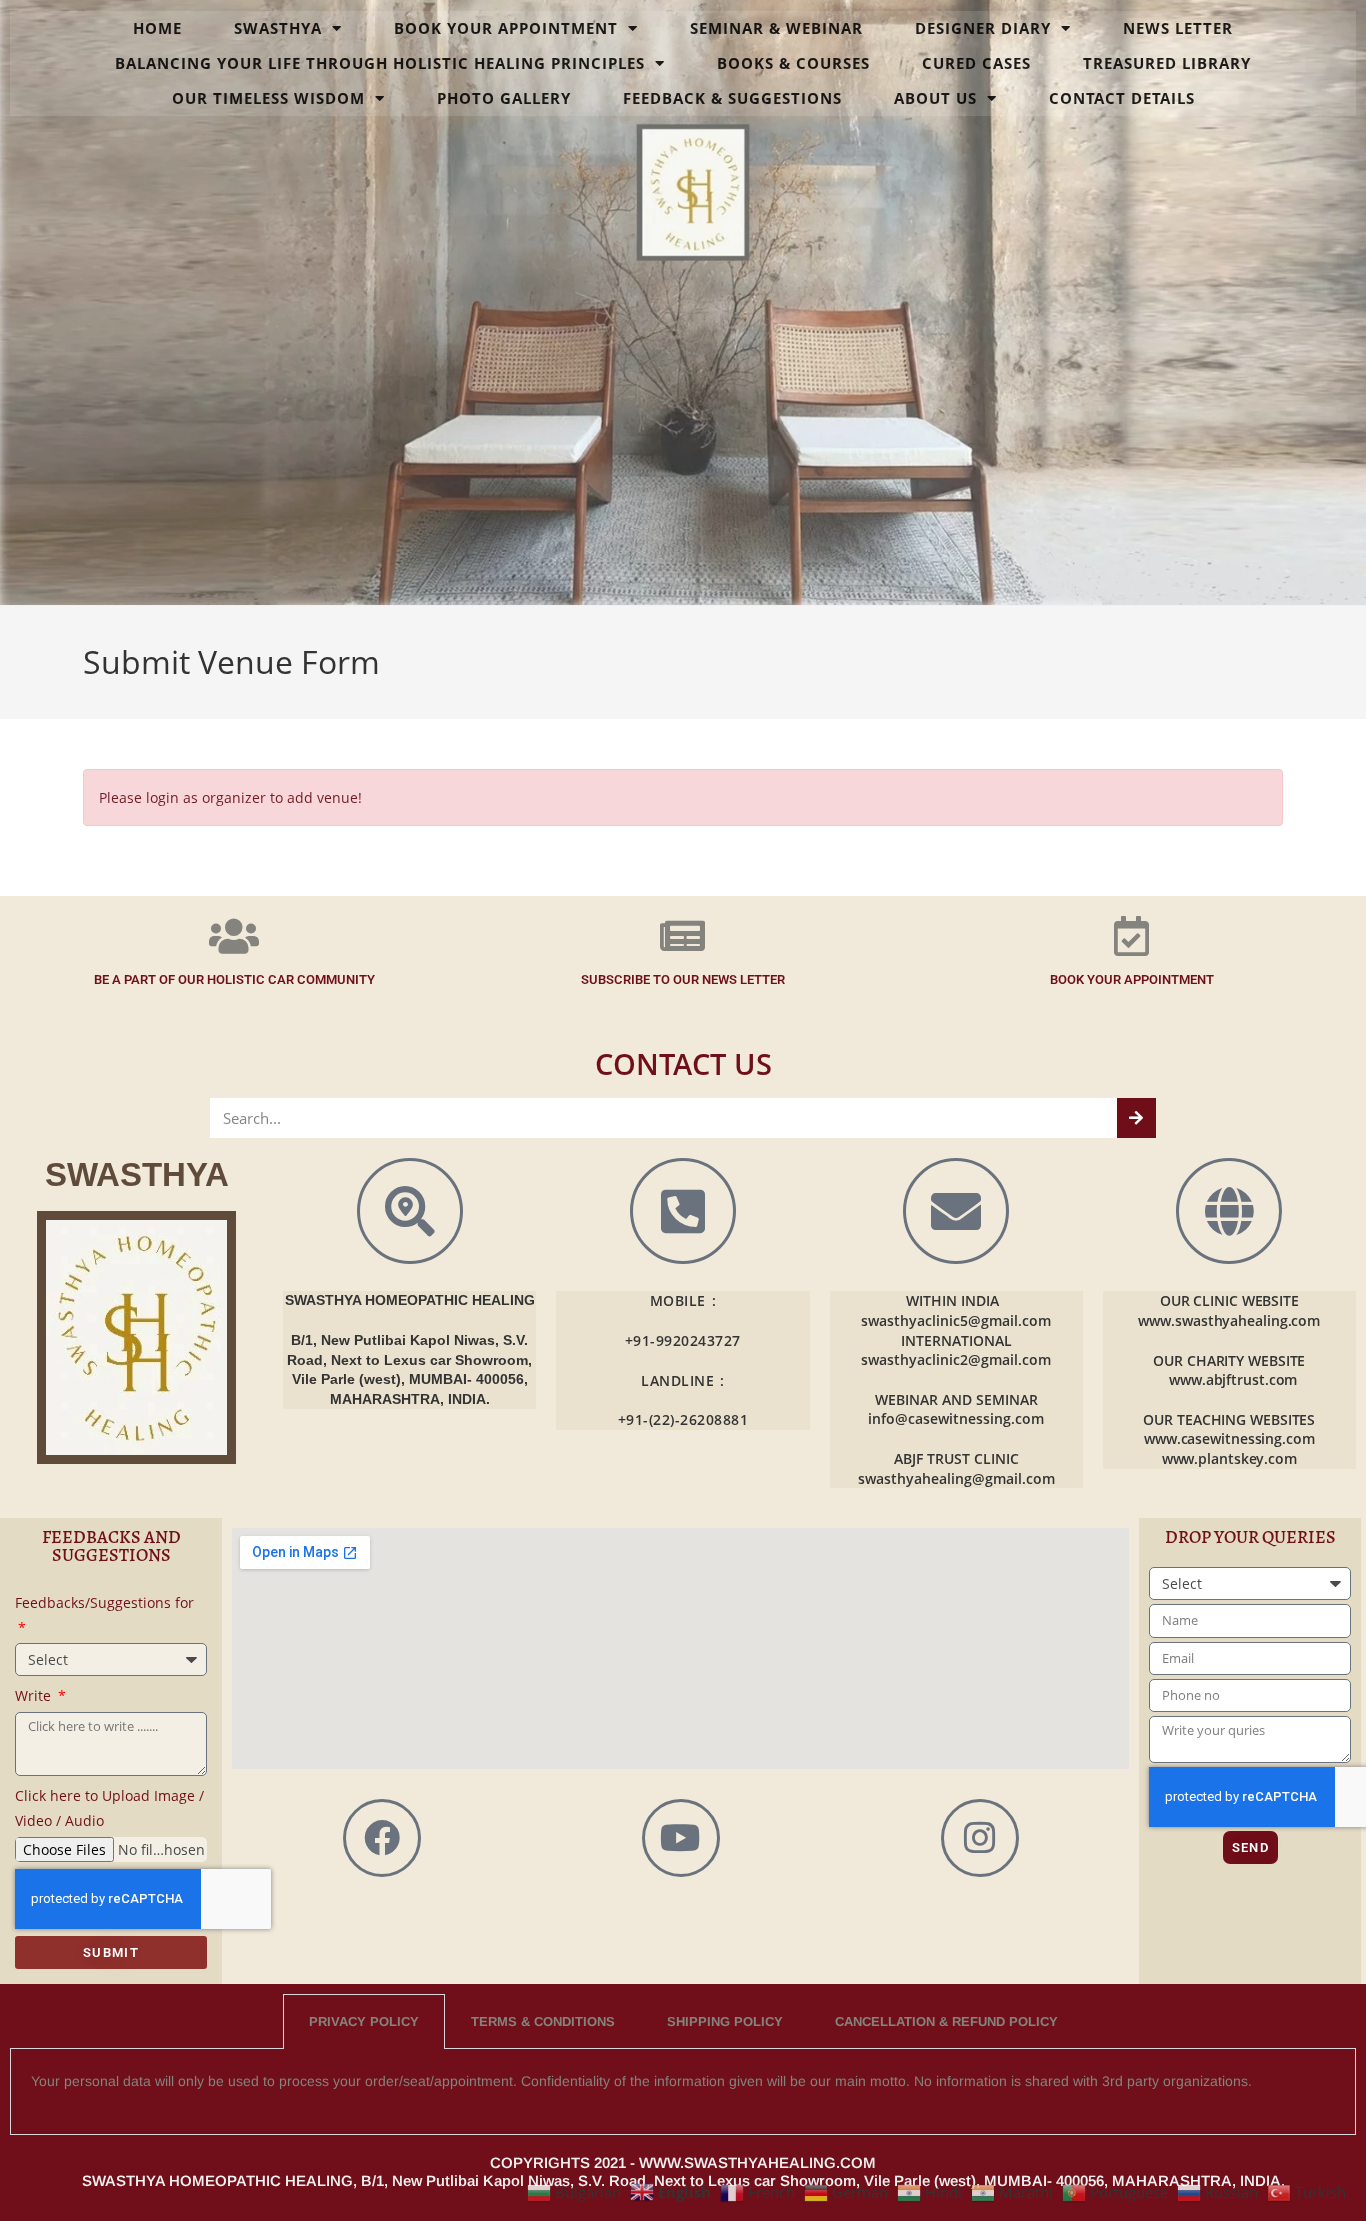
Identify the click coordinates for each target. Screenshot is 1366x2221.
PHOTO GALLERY (504, 98)
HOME (157, 28)
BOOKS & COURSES (793, 63)
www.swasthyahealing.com (1229, 1320)
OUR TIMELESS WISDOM (268, 98)
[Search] (1136, 1118)
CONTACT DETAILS (1122, 98)
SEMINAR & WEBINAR (776, 28)
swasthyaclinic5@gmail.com (956, 1320)
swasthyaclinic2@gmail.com (956, 1359)
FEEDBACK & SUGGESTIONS (732, 98)
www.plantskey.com (1229, 1458)
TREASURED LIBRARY (1167, 63)
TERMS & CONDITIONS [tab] (543, 2021)
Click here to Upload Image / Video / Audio (109, 1808)
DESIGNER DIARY (983, 28)
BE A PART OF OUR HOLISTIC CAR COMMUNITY (234, 979)
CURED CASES (976, 63)
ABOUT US (935, 98)
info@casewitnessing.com (956, 1418)
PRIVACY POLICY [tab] (364, 2021)
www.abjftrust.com (1233, 1379)
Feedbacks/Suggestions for (104, 1602)
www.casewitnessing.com (1229, 1438)
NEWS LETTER (1178, 28)
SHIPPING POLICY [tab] (725, 2021)
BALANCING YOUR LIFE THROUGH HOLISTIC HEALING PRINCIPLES (380, 63)
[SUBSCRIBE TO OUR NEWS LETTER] (683, 936)
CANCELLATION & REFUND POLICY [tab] (946, 2021)
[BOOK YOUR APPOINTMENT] (1132, 936)
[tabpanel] (683, 2092)
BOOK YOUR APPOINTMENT (506, 28)
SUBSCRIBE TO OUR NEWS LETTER (683, 979)
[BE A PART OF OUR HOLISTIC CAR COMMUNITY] (234, 936)
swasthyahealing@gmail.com (956, 1478)
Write (35, 1695)
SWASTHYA (278, 28)
